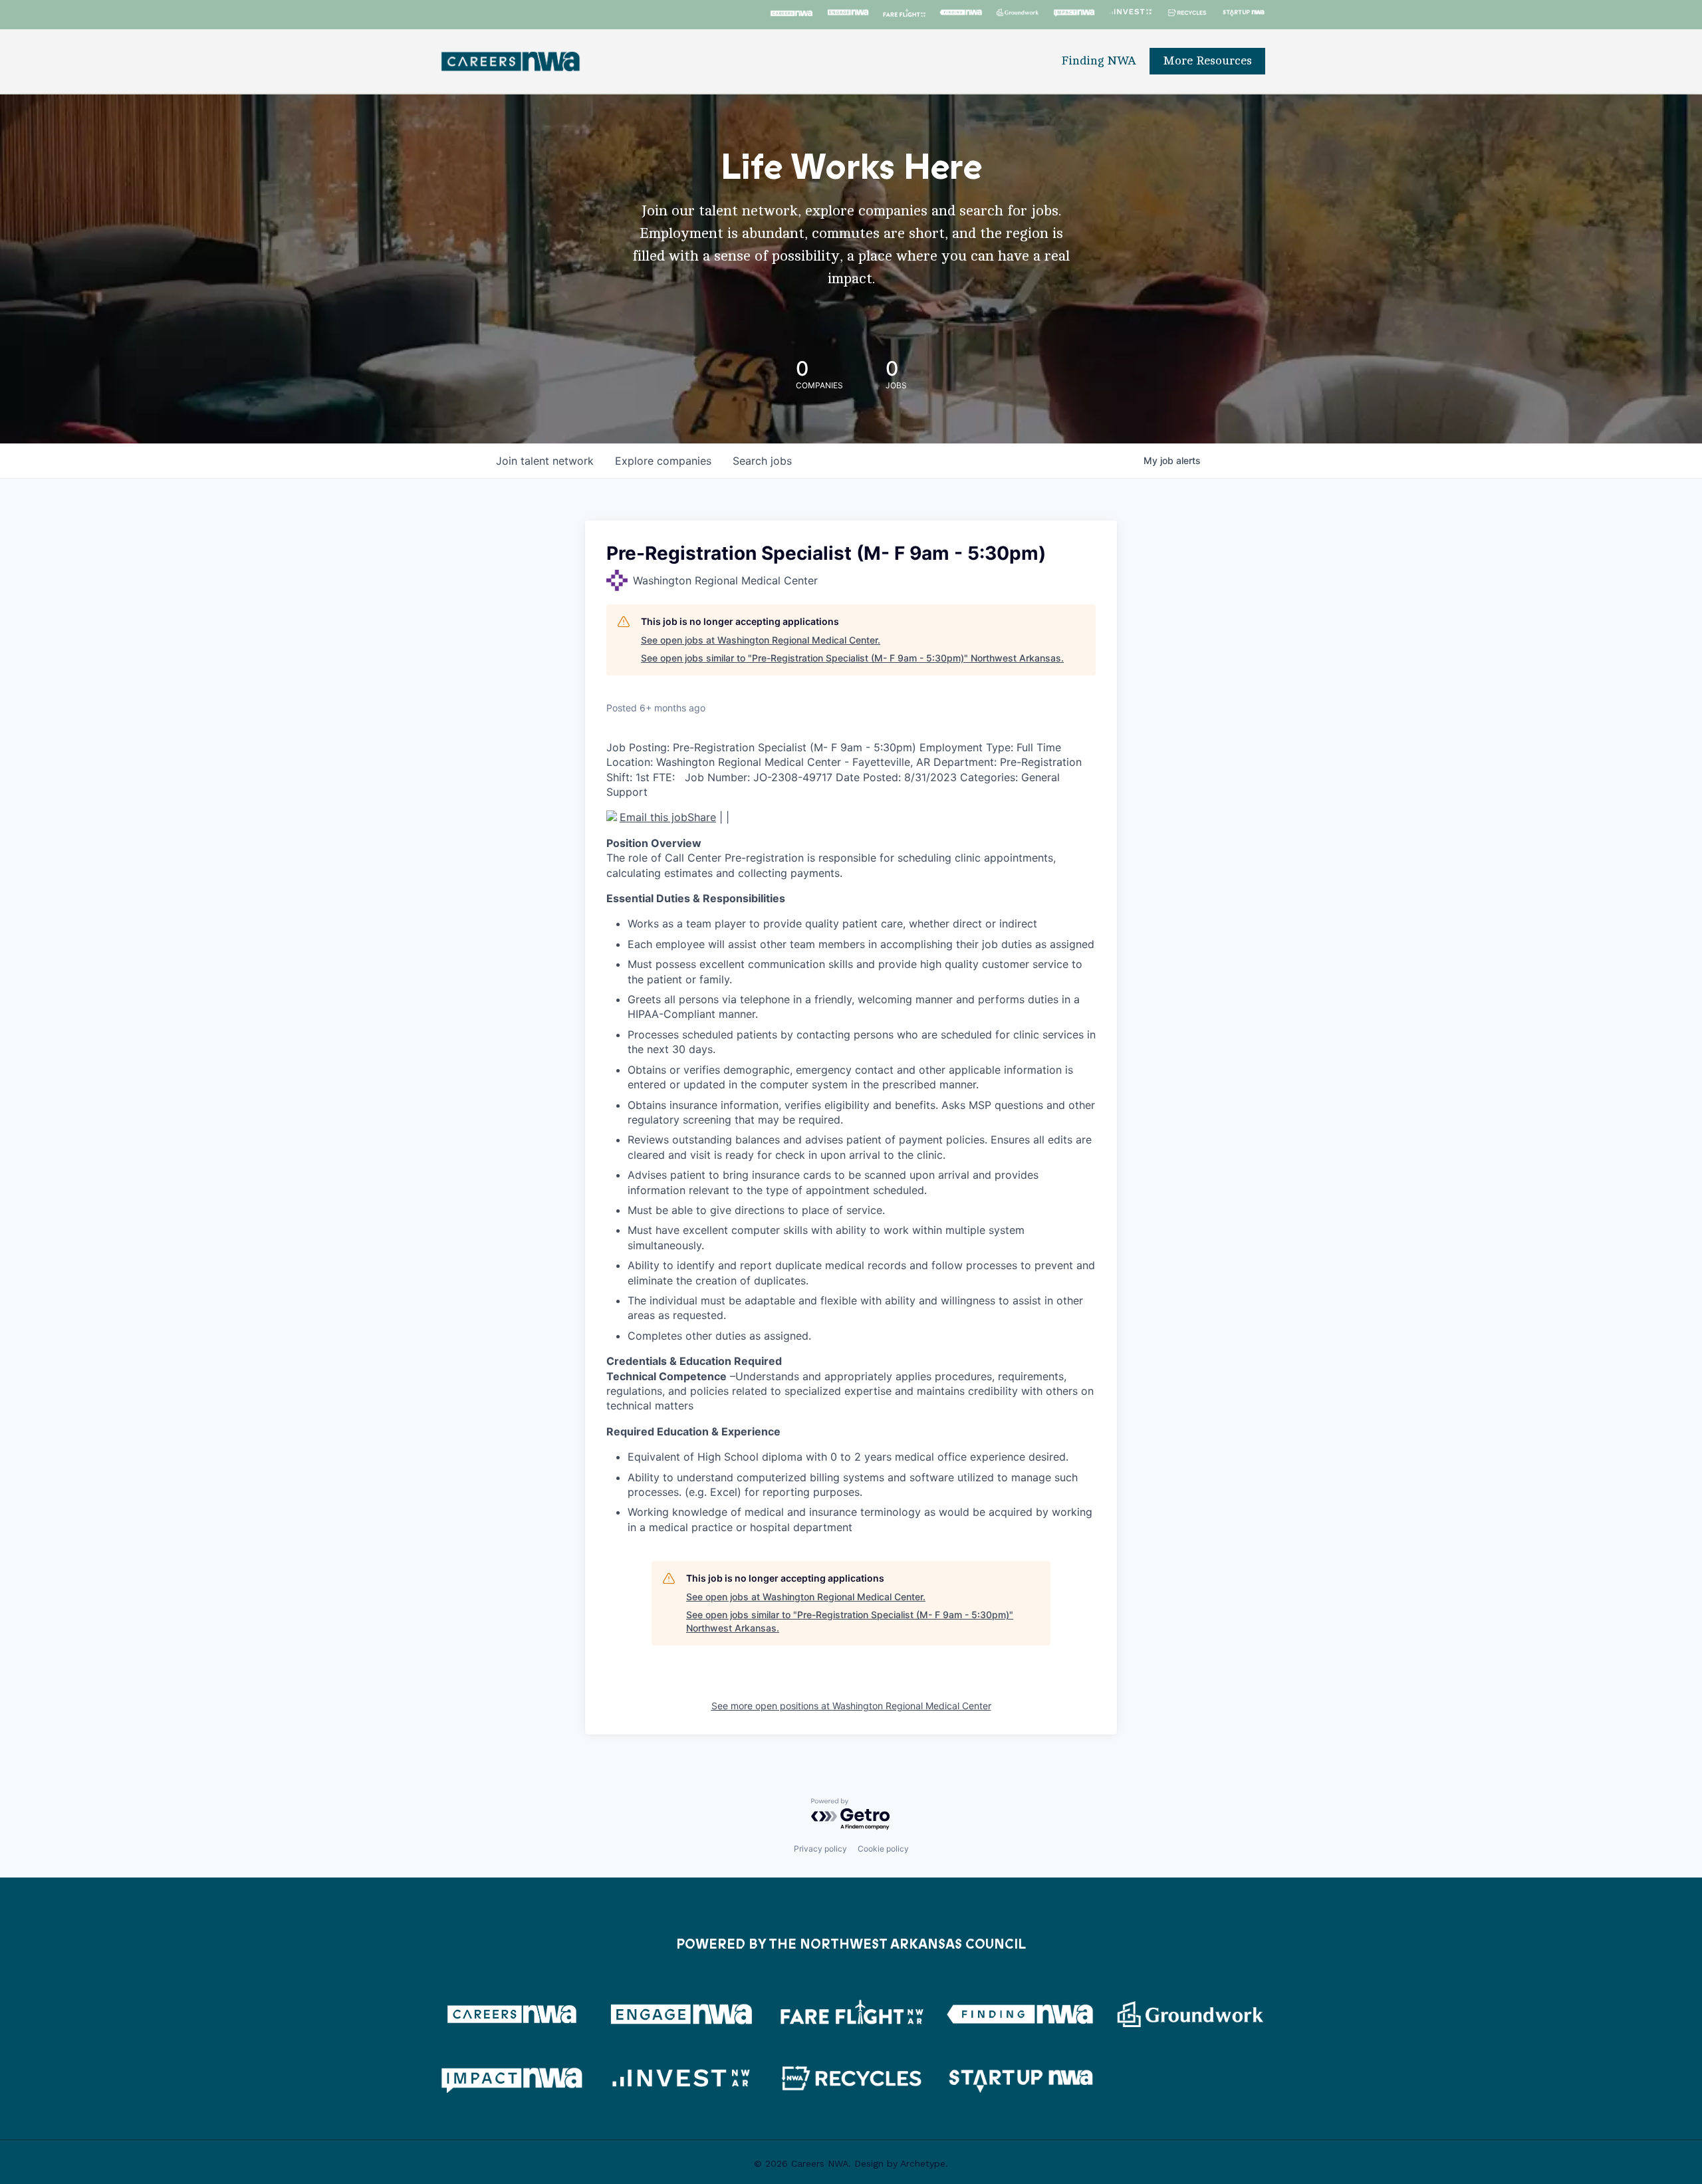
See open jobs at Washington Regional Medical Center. (761, 640)
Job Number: (717, 777)
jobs (762, 461)
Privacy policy (820, 1849)
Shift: (619, 777)
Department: (965, 762)
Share (702, 817)
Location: (630, 762)
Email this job (654, 815)
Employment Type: (966, 747)
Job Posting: (638, 747)
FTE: (664, 777)
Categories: (989, 777)
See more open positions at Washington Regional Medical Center (851, 1706)
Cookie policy (883, 1849)
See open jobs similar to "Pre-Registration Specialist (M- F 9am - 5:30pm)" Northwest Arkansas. (852, 658)
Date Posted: (868, 777)
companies (663, 461)
